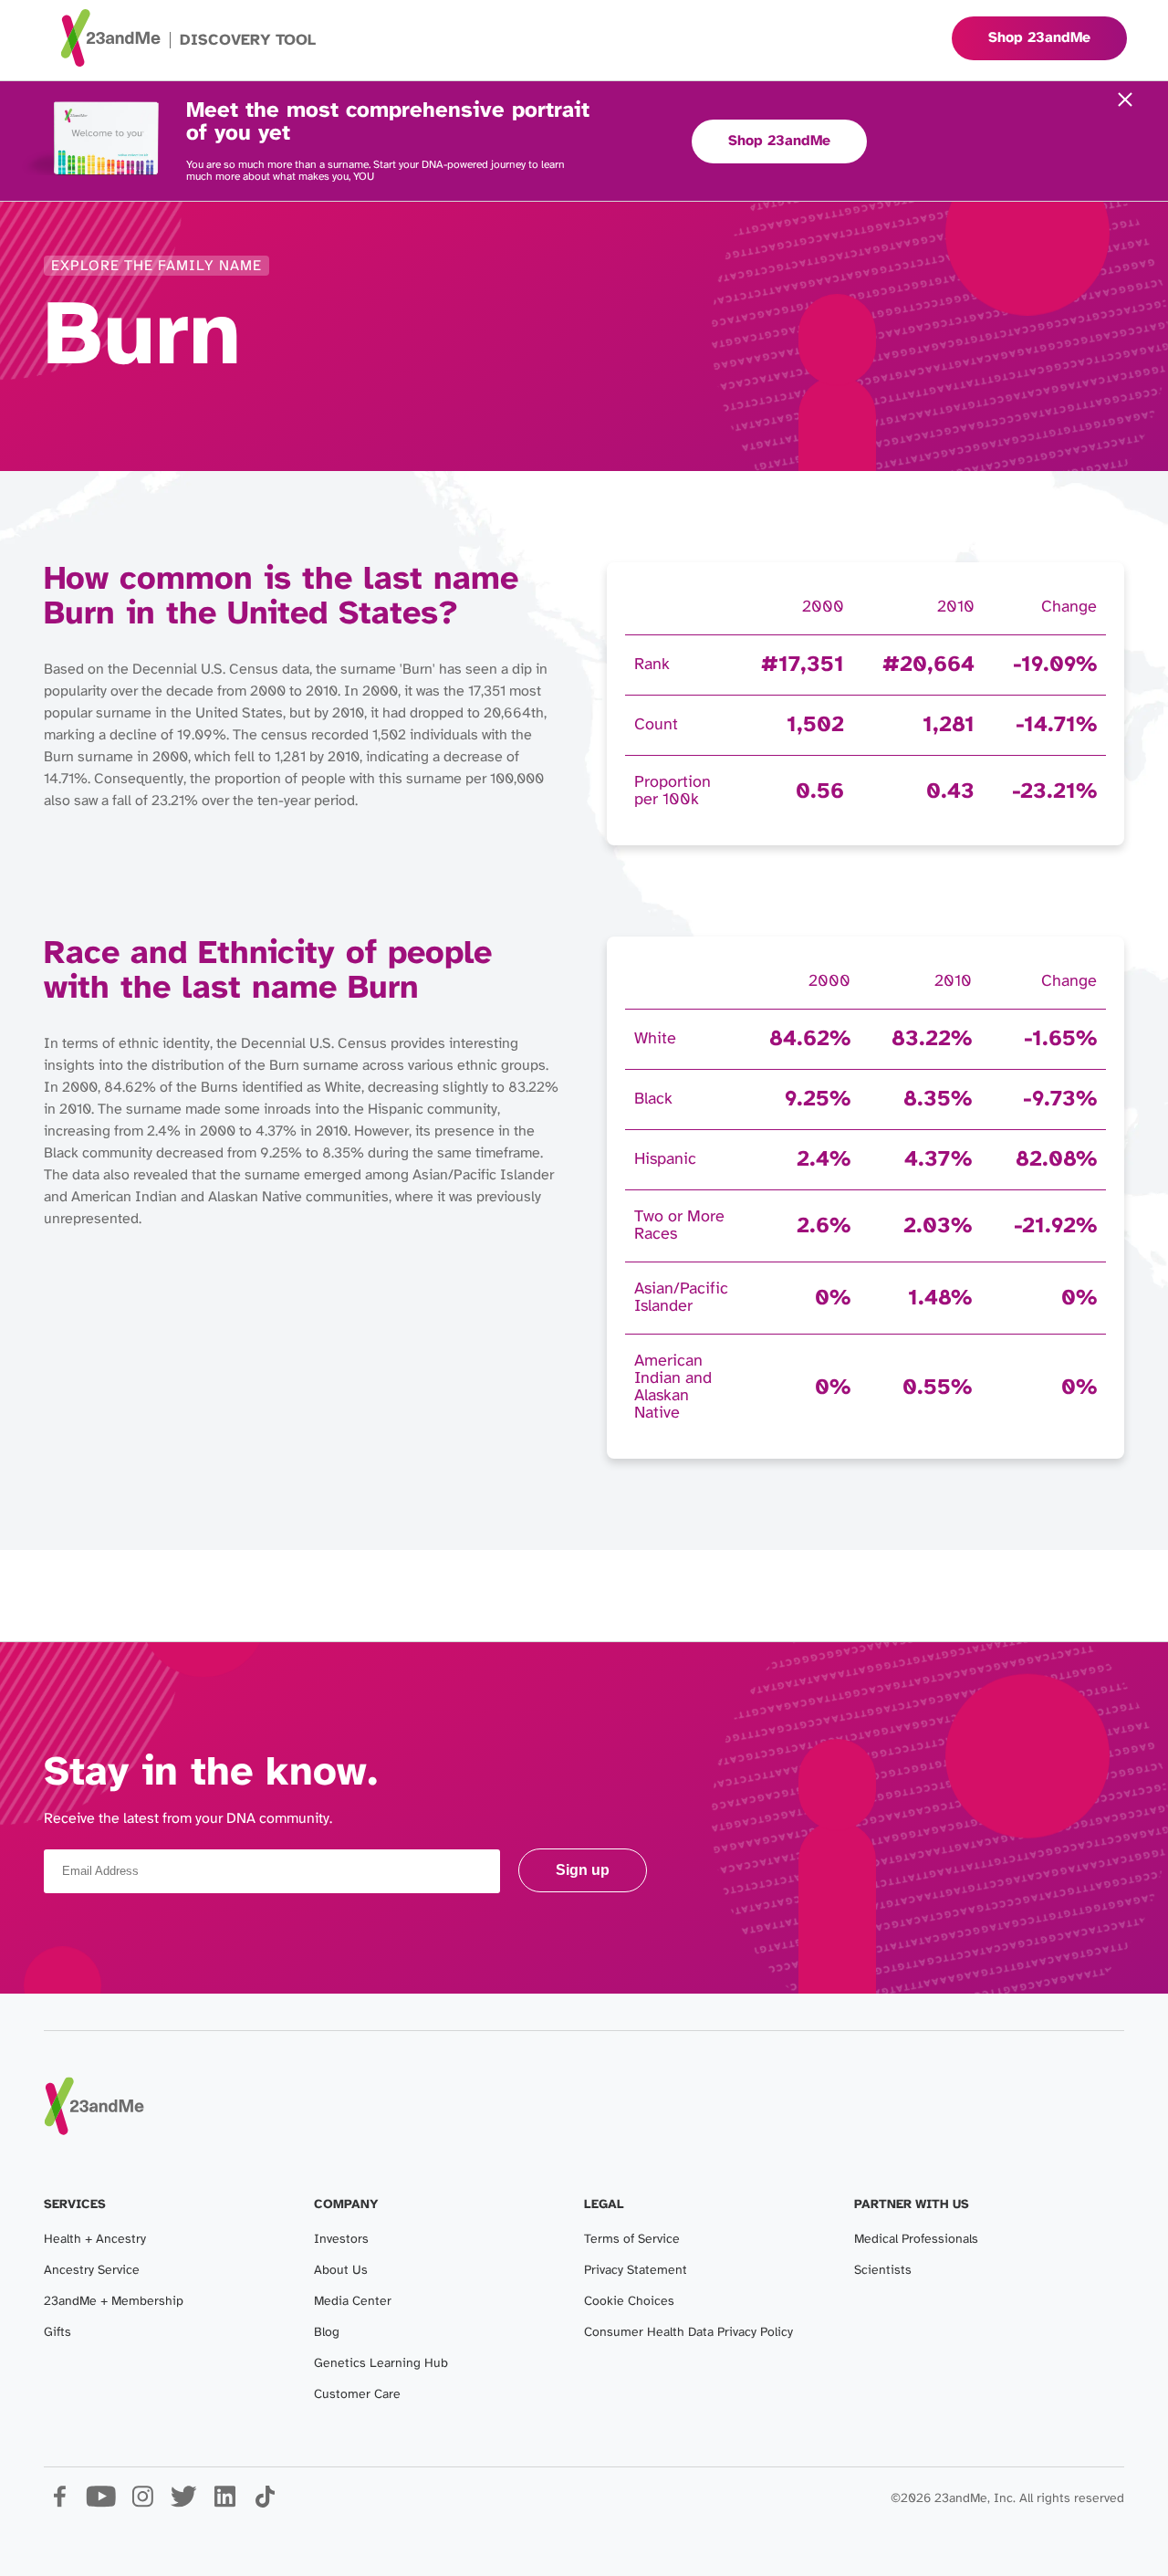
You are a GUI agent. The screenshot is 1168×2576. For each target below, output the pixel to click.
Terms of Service (632, 2240)
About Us (341, 2271)
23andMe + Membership (114, 2302)
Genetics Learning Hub (381, 2364)
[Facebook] (60, 2503)
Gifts (57, 2333)
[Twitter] (183, 2503)
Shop (1039, 38)
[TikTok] (265, 2503)
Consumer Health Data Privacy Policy (688, 2333)
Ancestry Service (92, 2271)
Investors (341, 2240)
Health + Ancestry (95, 2240)
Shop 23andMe (779, 141)
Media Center (353, 2302)
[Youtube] (101, 2503)
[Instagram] (142, 2503)
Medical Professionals (916, 2240)
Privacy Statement (636, 2271)
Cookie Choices (629, 2302)
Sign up (583, 1870)
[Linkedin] (224, 2503)
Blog (327, 2333)
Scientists (883, 2271)
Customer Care (357, 2395)
